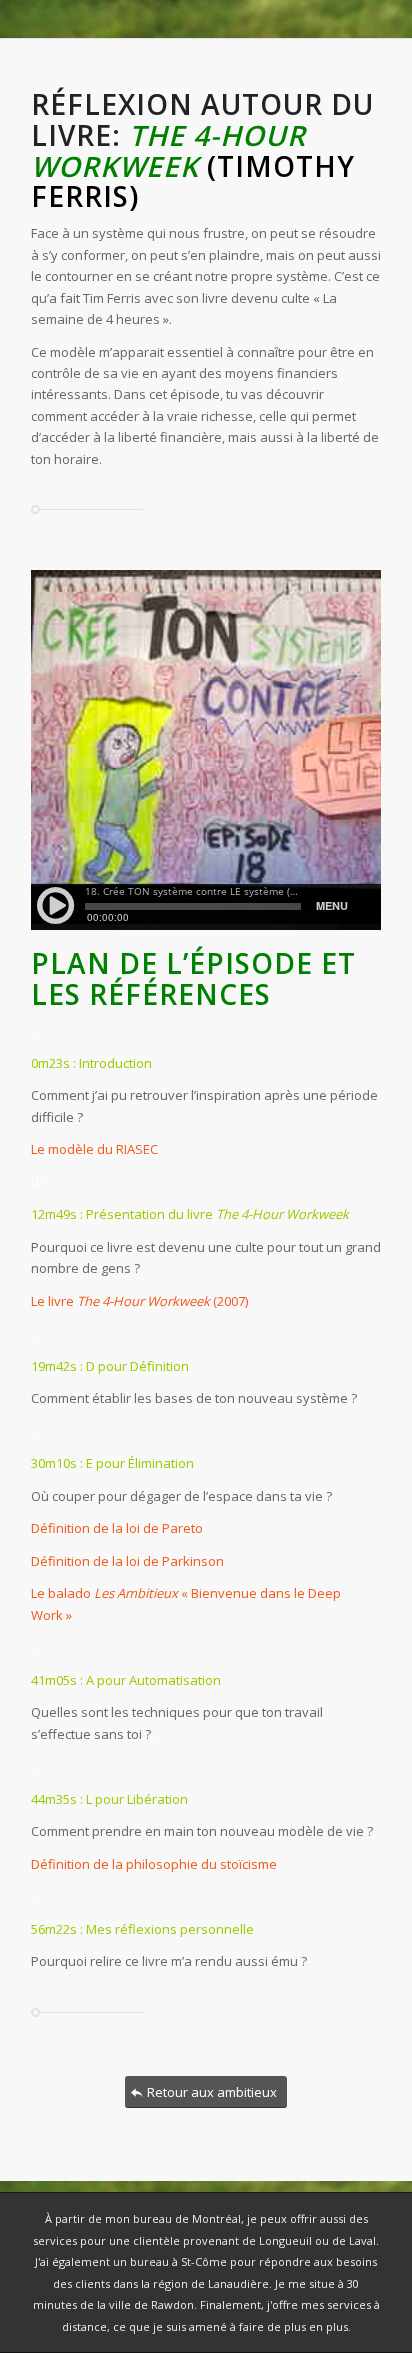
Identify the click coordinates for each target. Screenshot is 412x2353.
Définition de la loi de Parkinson (127, 1561)
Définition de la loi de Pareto (117, 1528)
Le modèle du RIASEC (94, 1149)
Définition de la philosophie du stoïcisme (154, 1864)
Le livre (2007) (139, 1301)
